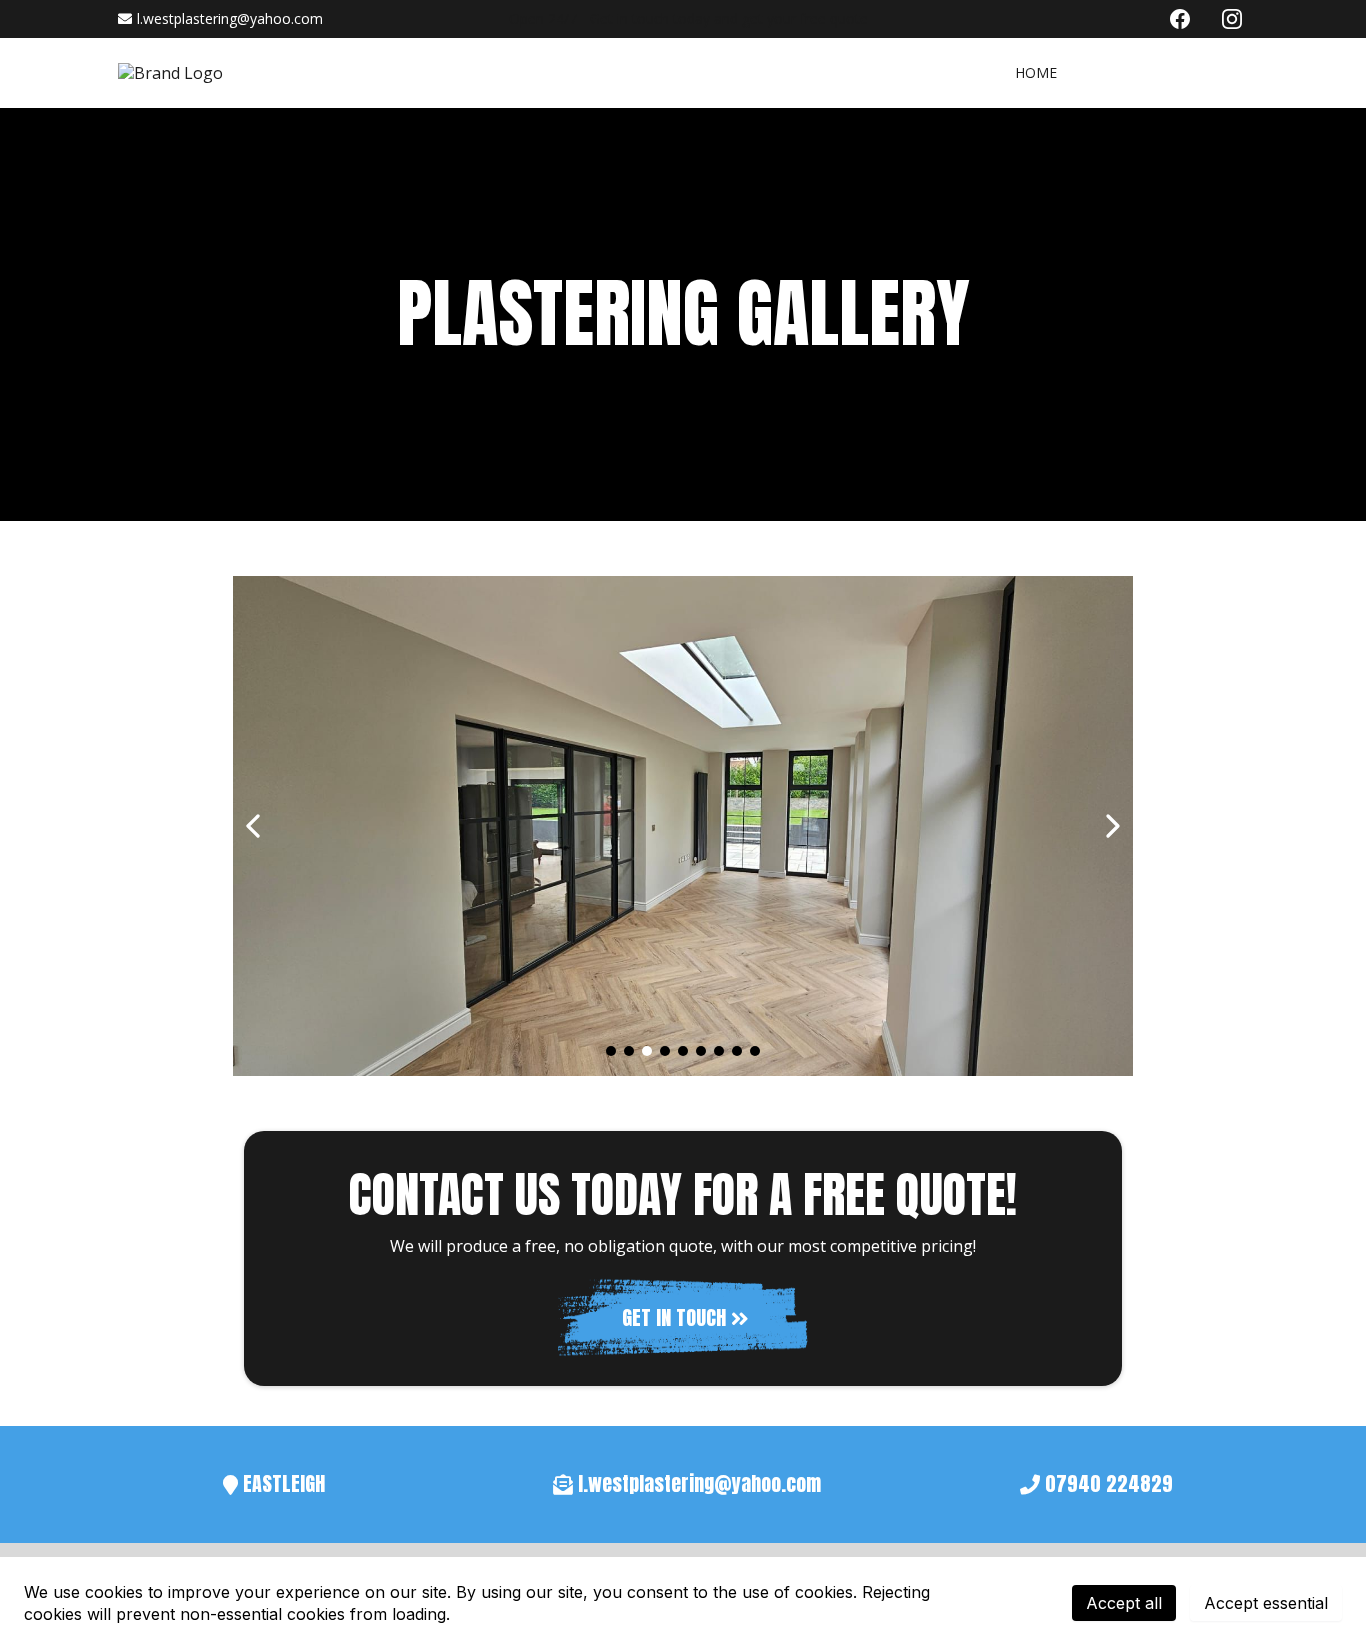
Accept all (1124, 1603)
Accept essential (1266, 1603)
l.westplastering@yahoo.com (230, 18)
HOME (1036, 72)
